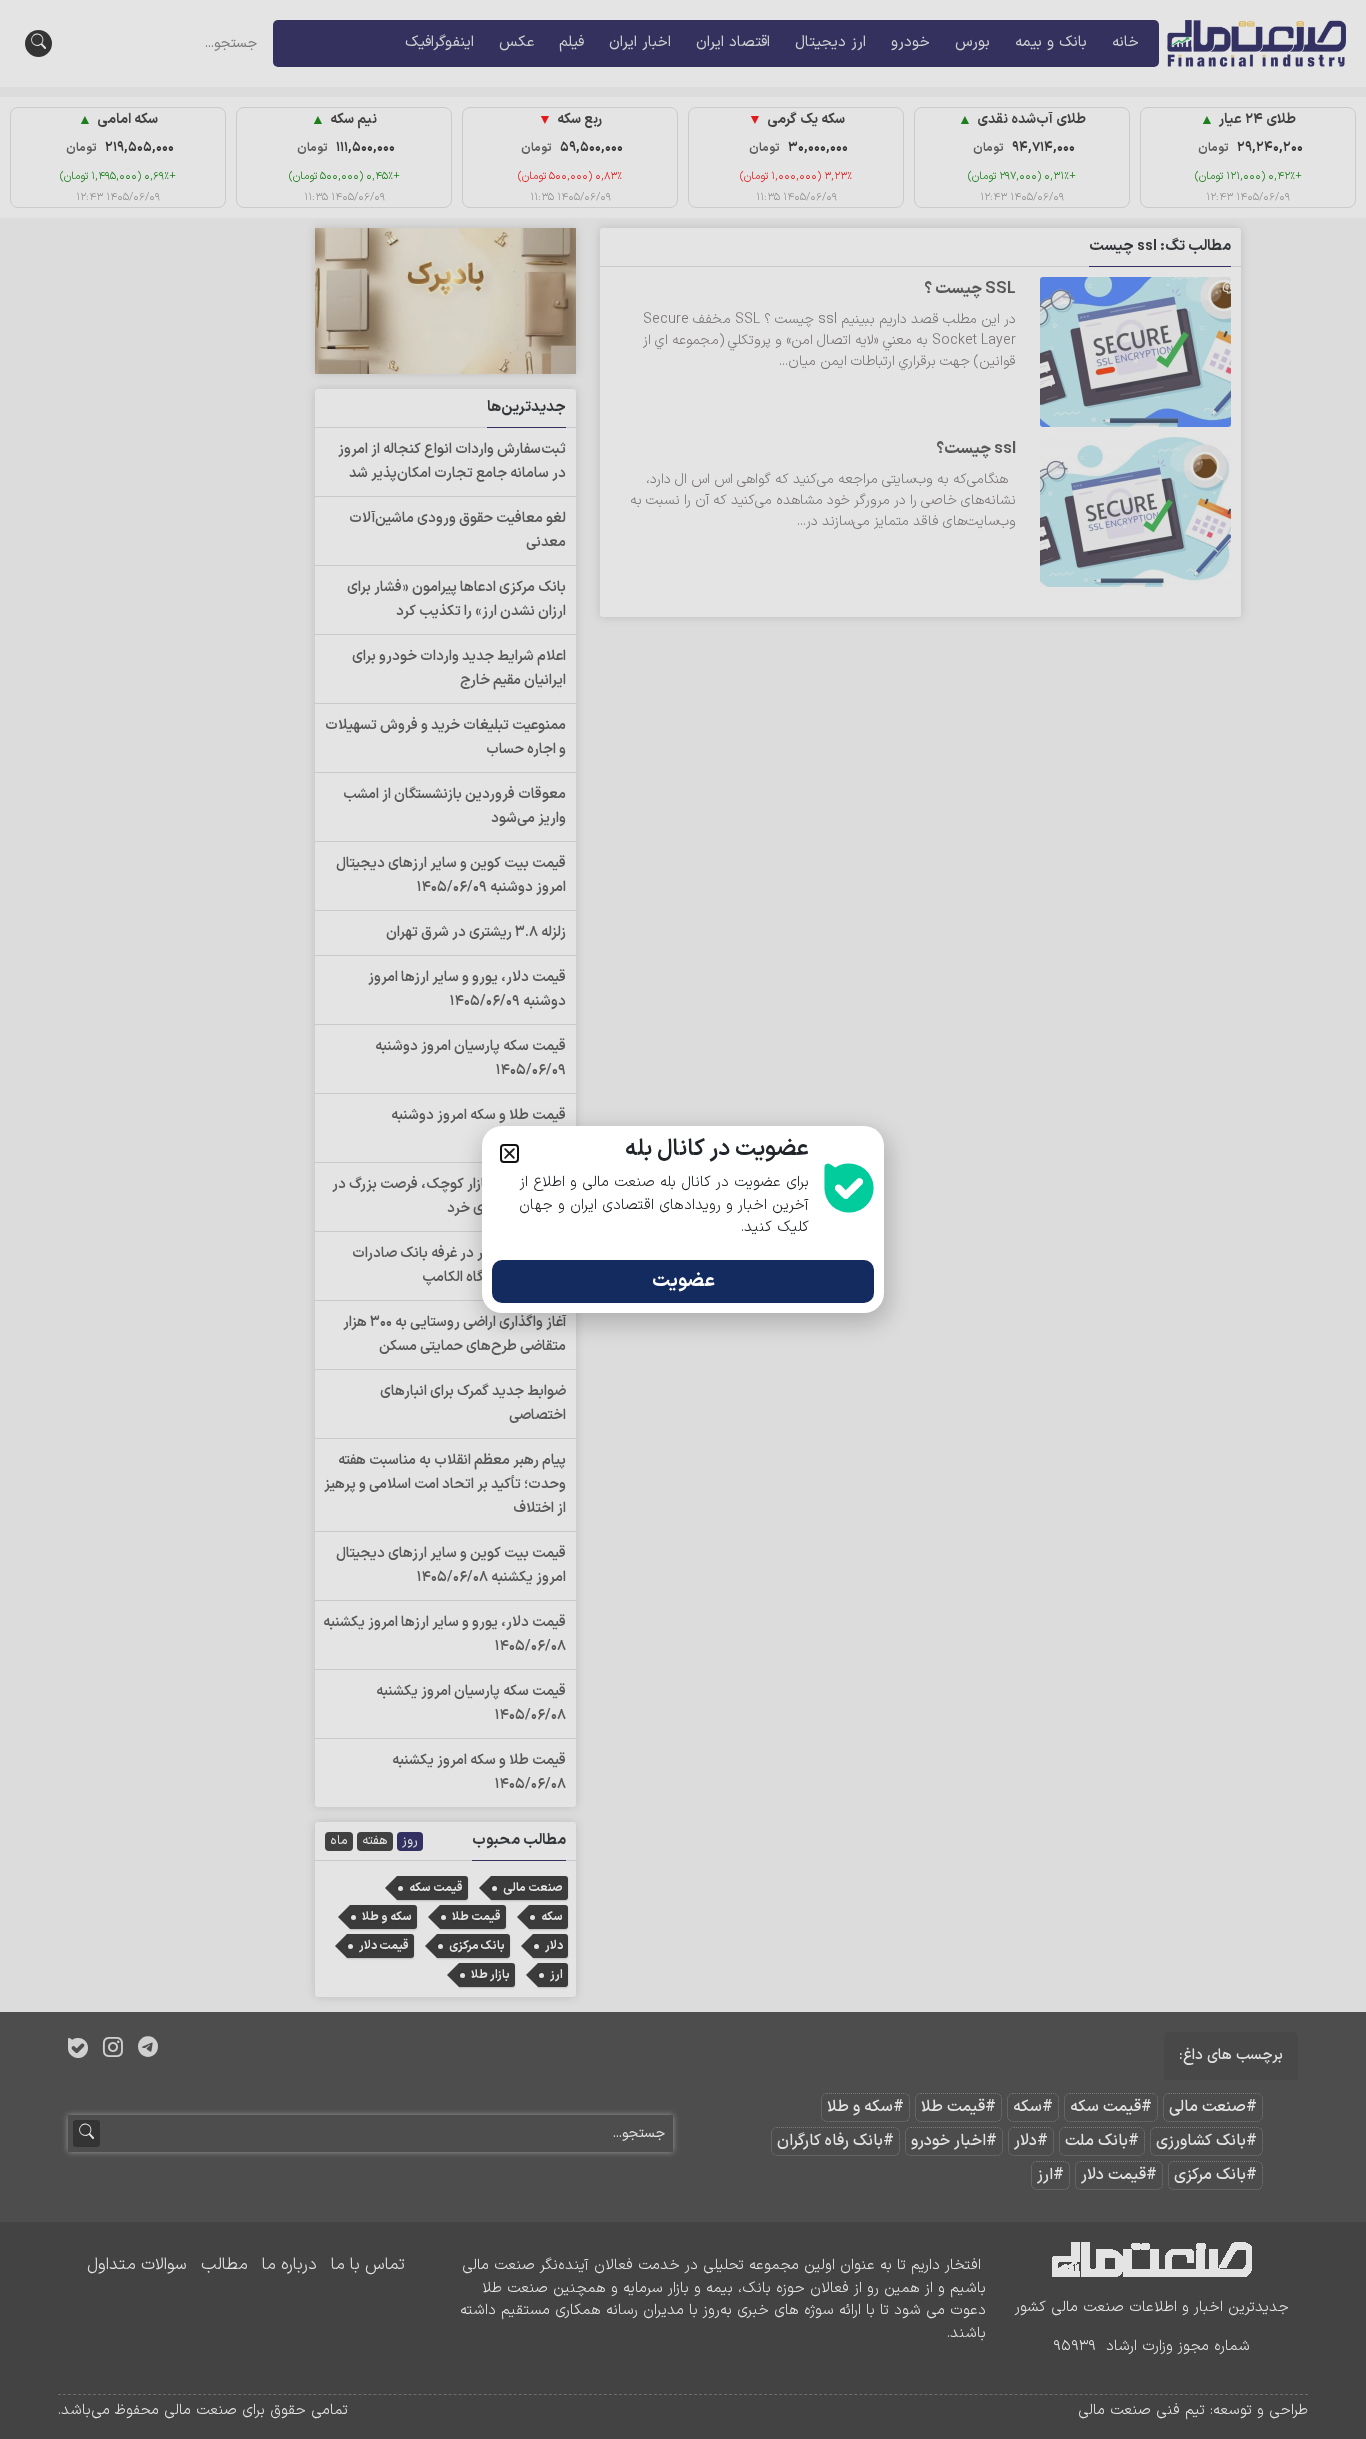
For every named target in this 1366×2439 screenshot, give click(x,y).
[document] (683, 1219)
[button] (509, 1153)
